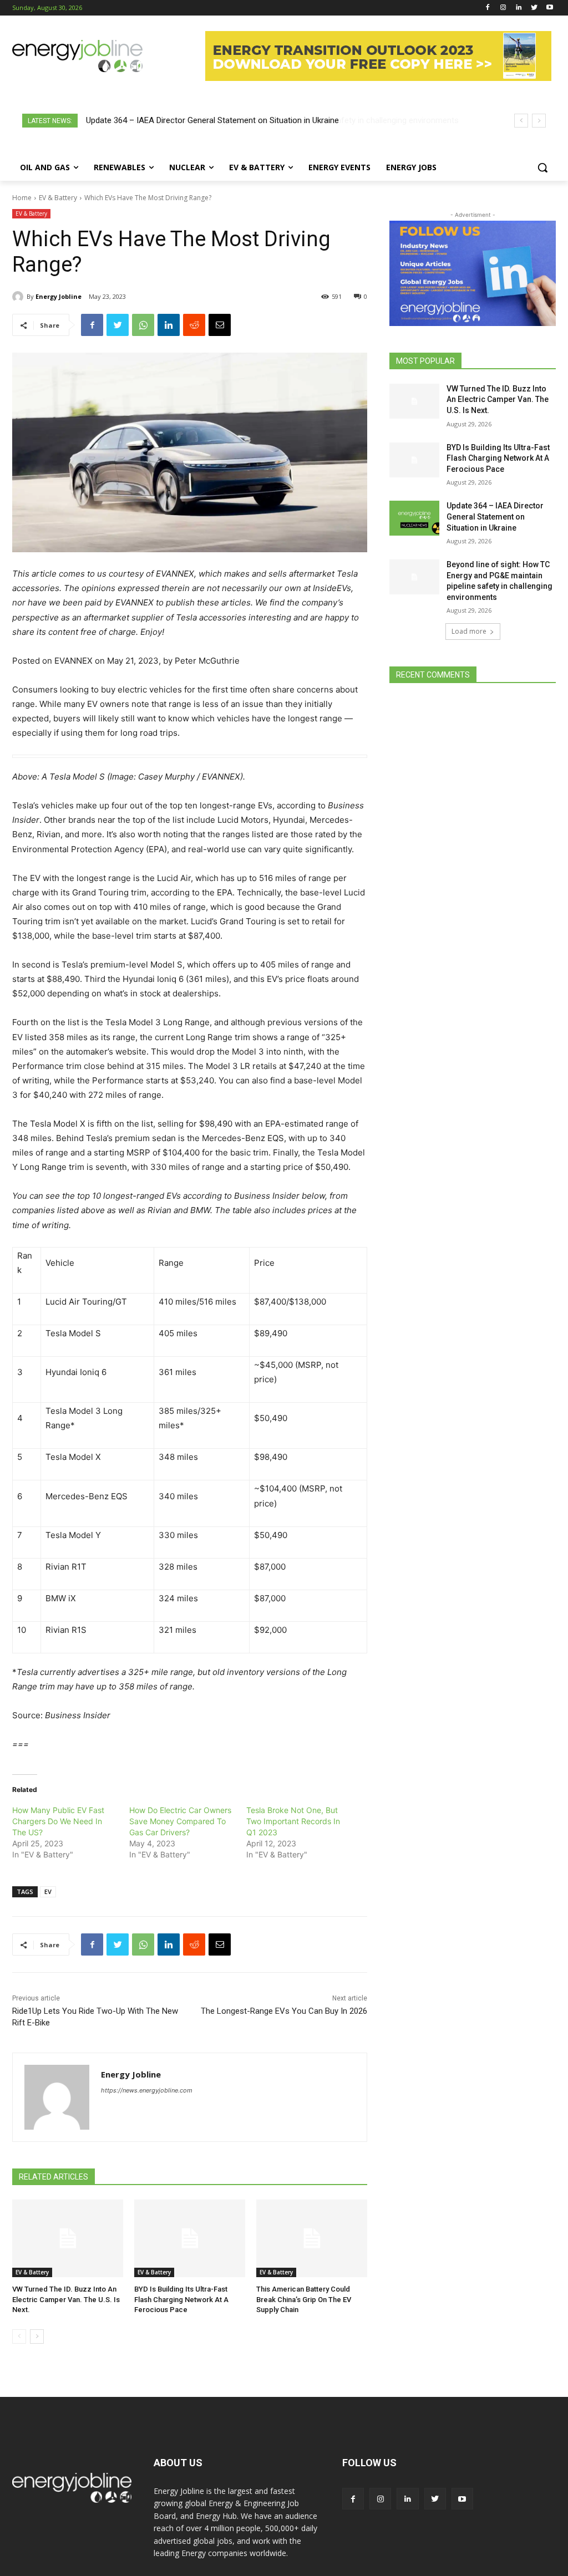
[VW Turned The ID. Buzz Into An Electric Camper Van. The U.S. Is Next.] (68, 2238)
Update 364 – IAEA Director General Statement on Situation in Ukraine (495, 516)
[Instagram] (503, 8)
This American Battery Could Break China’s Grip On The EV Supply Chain (304, 2299)
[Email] (220, 325)
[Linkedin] (519, 8)
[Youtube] (549, 8)
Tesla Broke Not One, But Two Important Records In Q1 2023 (293, 1821)
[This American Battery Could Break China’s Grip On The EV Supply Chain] (312, 2238)
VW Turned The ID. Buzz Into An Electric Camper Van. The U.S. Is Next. (66, 2299)
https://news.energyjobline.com (147, 2090)
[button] (542, 167)
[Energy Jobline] (19, 297)
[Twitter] (534, 8)
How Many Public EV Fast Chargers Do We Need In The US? (58, 1821)
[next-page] (37, 2336)
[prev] (521, 121)
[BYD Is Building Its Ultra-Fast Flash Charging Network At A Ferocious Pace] (190, 2238)
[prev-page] (19, 2336)
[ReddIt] (194, 325)
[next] (539, 121)
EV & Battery (58, 198)
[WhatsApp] (143, 325)
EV (48, 1892)
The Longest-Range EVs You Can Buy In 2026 (284, 2011)
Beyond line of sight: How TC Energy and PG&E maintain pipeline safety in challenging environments (267, 120)
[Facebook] (488, 8)
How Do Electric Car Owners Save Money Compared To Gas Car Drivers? (180, 1821)
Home (22, 198)
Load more (469, 631)
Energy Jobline (59, 296)
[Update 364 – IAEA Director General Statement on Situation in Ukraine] (414, 518)
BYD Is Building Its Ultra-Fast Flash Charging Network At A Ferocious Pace (181, 2299)
